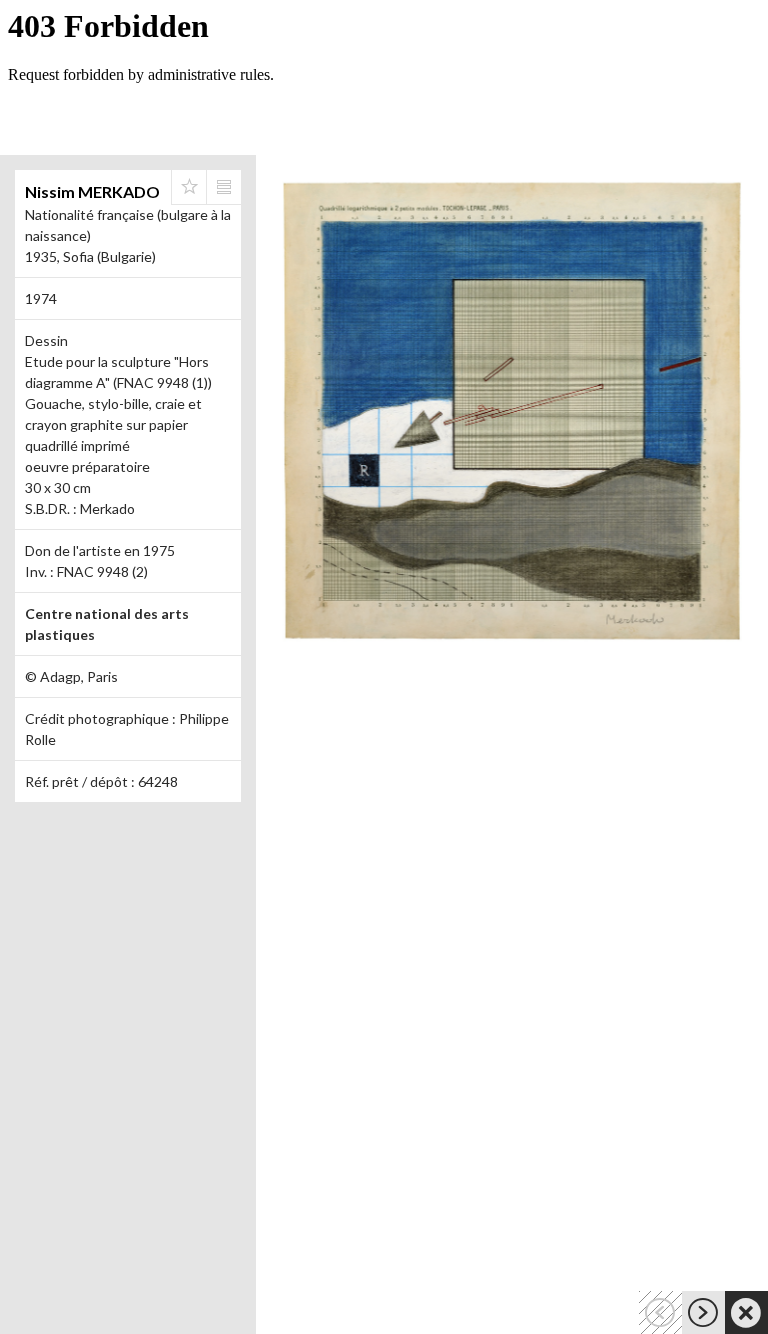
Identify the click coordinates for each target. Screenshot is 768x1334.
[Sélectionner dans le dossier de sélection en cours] (189, 187)
